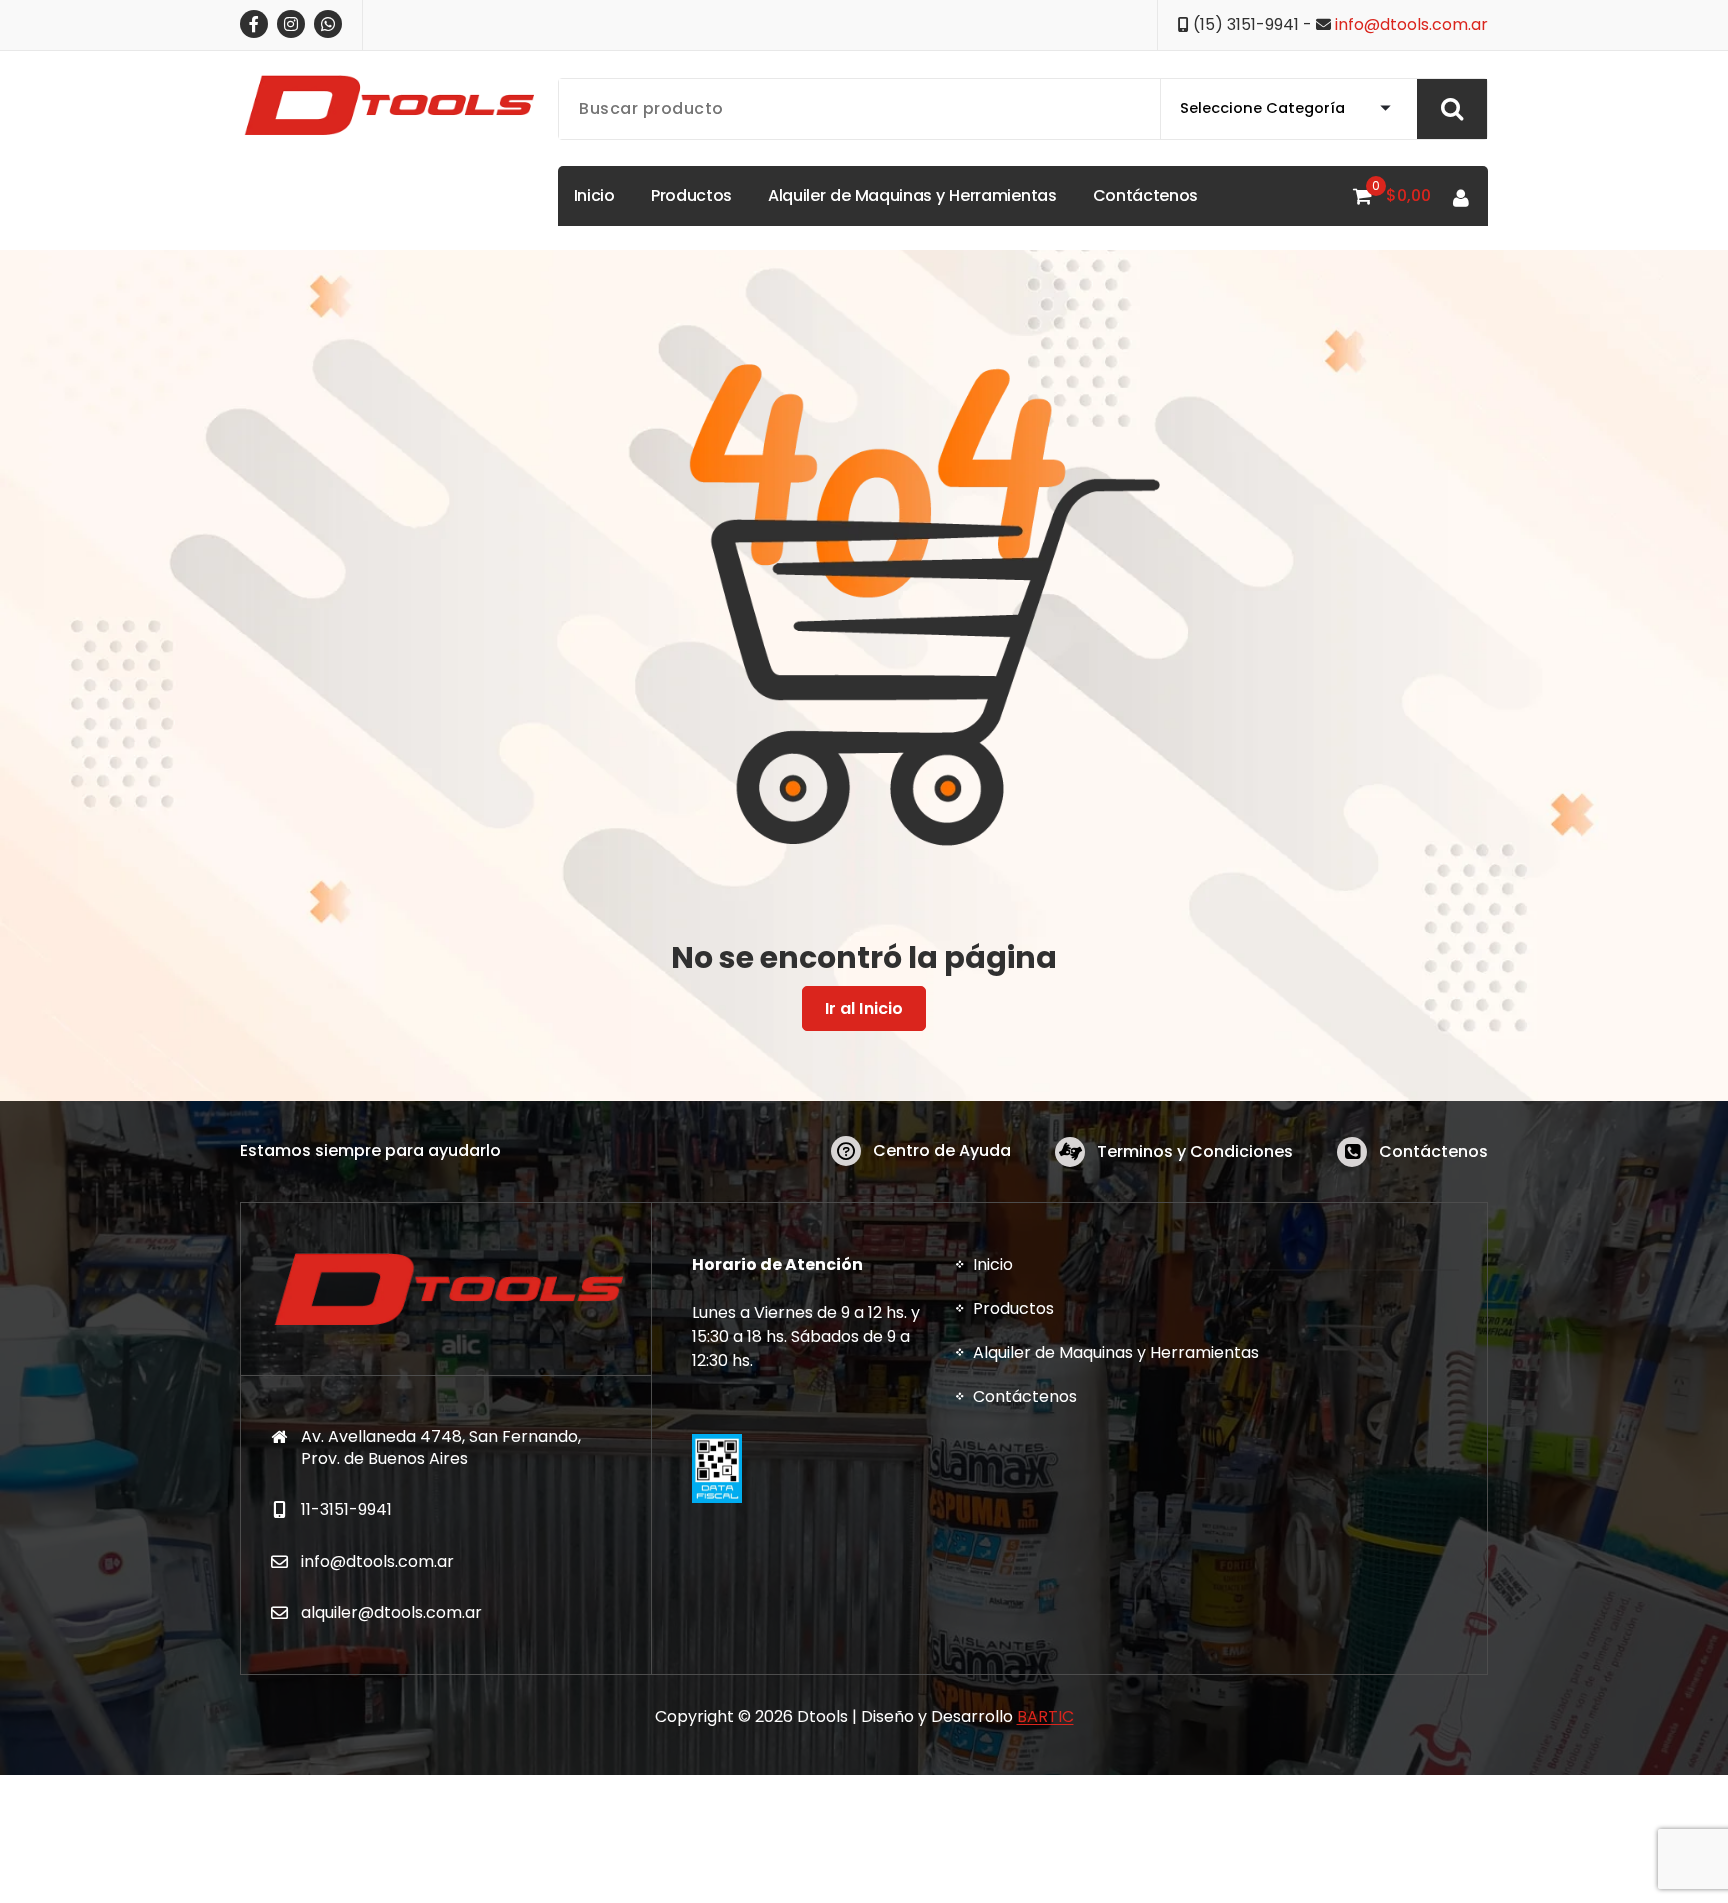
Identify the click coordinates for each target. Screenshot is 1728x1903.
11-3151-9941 (346, 1509)
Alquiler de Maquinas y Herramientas (1116, 1352)
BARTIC (1045, 1716)
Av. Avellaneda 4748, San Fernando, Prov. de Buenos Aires (441, 1447)
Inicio (993, 1264)
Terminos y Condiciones (1195, 1151)
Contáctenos (1433, 1151)
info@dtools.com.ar (1411, 24)
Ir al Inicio (864, 1008)
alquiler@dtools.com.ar (391, 1612)
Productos (1013, 1308)
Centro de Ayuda (942, 1150)
